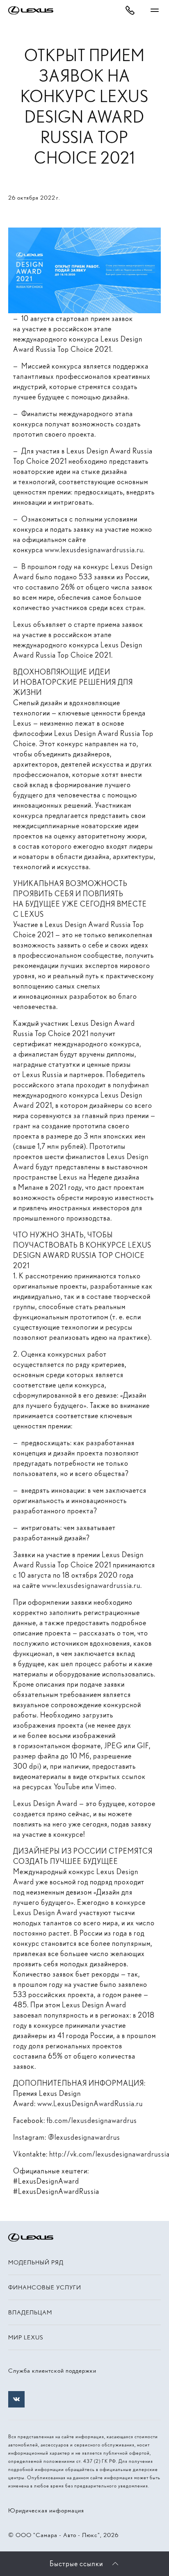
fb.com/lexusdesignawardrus (92, 2120)
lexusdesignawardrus (87, 2137)
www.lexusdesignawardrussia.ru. (95, 550)
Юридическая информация (46, 2510)
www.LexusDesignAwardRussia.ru (90, 2103)
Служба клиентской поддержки (52, 2371)
